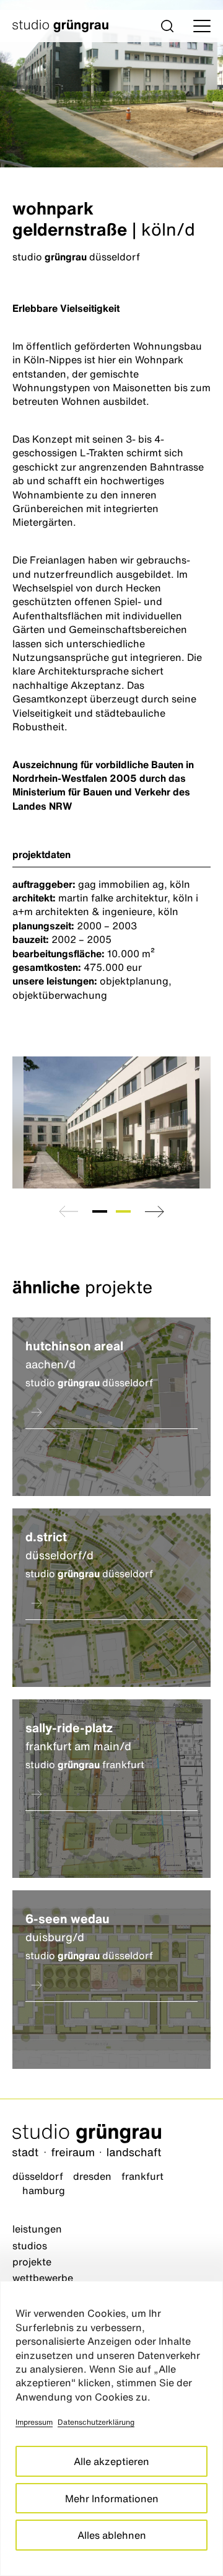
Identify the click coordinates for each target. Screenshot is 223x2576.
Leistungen (37, 2229)
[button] (167, 26)
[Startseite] (111, 2142)
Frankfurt (142, 2176)
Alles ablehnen (112, 2535)
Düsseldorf (38, 2176)
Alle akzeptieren (111, 2461)
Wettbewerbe (43, 2278)
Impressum (34, 2422)
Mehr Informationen (112, 2499)
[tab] (100, 1211)
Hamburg (44, 2190)
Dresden (92, 2176)
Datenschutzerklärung (96, 2422)
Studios (30, 2246)
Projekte (32, 2262)
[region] (111, 2428)
